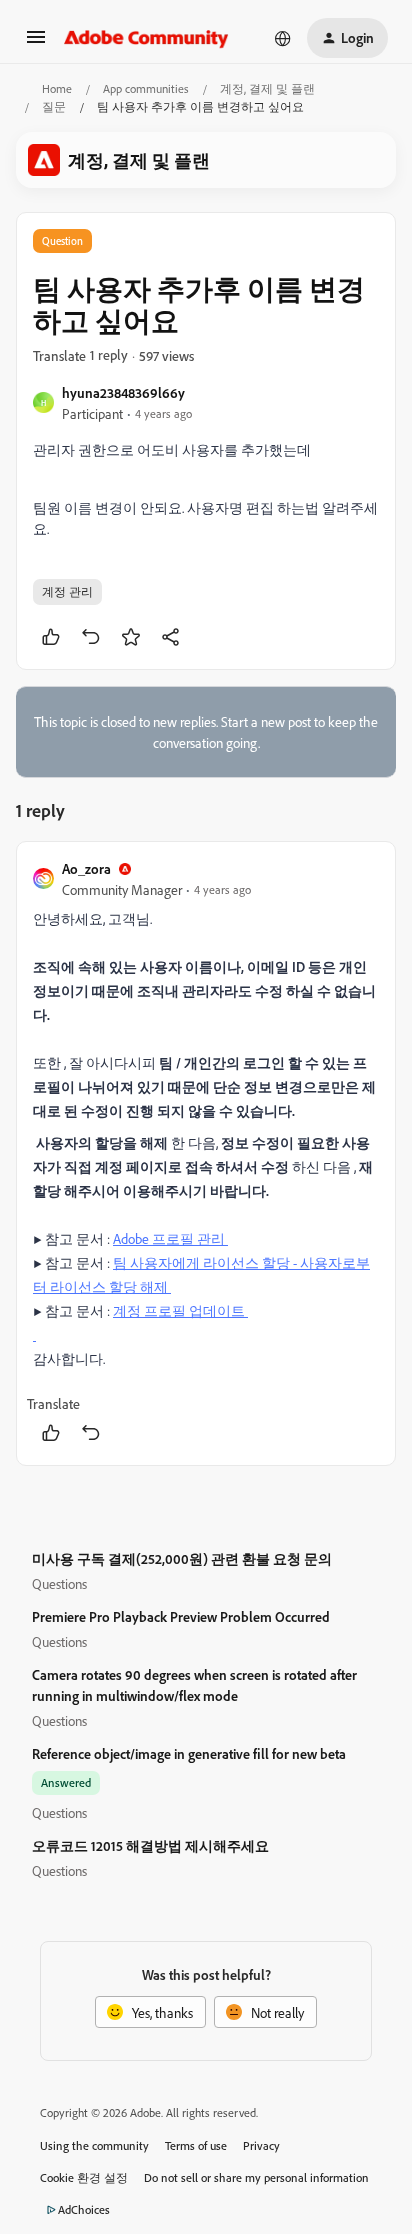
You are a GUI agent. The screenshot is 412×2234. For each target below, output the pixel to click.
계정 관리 (67, 591)
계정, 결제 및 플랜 (267, 88)
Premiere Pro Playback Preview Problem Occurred (181, 1616)
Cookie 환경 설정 (84, 2177)
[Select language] (283, 38)
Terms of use (196, 2145)
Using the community (94, 2145)
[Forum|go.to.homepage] (146, 38)
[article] (206, 1153)
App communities (146, 88)
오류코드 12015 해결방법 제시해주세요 (150, 1845)
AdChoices (84, 2209)
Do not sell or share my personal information (256, 2177)
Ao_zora (86, 868)
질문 (54, 106)
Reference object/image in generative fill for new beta (189, 1753)
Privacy (261, 2145)
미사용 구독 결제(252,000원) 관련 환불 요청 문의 (182, 1558)
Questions (59, 1583)
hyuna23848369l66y (123, 392)
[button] (36, 43)
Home (57, 88)
